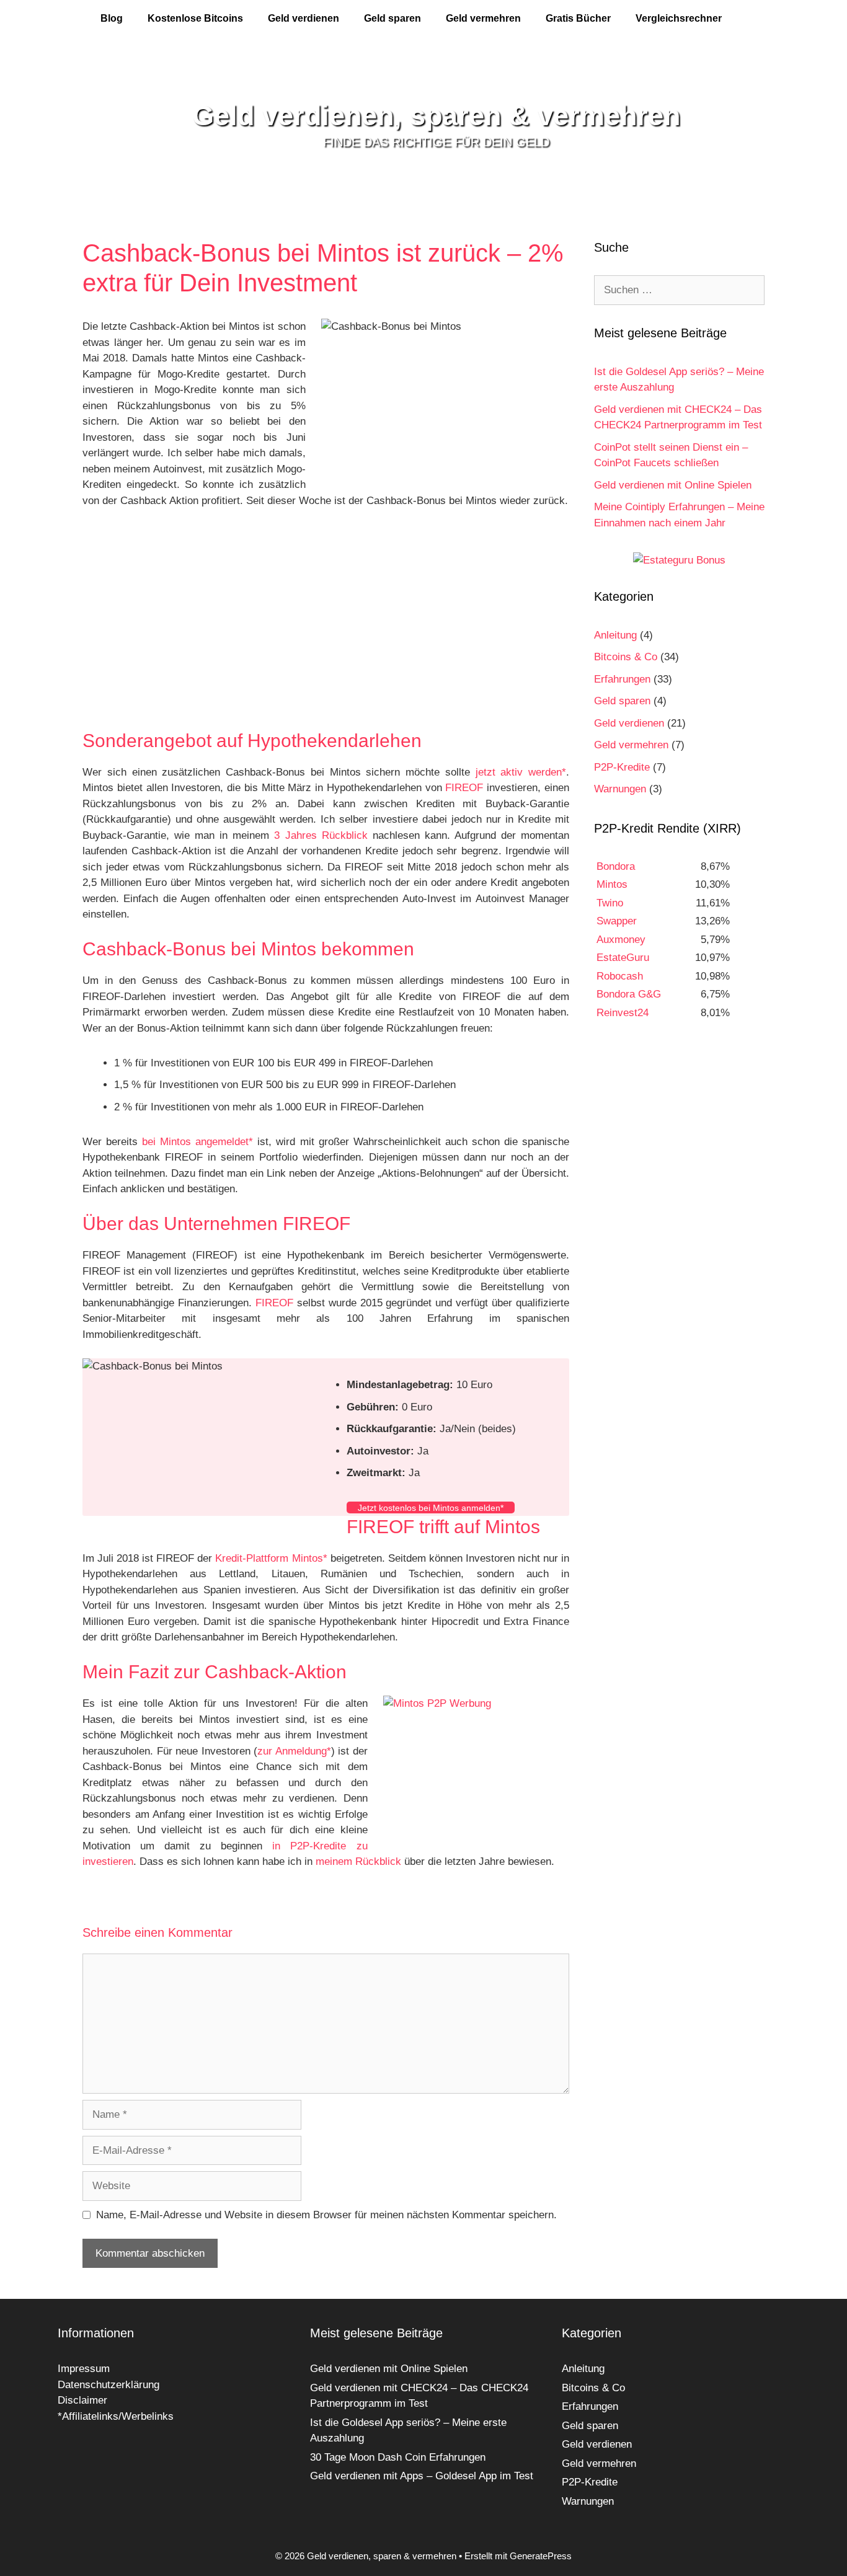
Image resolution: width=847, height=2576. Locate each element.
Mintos (612, 884)
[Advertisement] (326, 627)
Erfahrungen (622, 679)
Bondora (616, 866)
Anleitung (615, 635)
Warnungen (620, 789)
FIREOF (464, 788)
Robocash (620, 976)
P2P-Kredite (622, 767)
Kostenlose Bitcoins (195, 18)
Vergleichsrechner (679, 18)
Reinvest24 (623, 1013)
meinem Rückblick (358, 1861)
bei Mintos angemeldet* (197, 1142)
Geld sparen (392, 18)
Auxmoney (621, 940)
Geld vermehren (483, 18)
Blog (112, 18)
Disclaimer (82, 2400)
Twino (610, 903)
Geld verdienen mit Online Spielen (673, 485)
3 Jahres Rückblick (321, 835)
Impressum (84, 2369)
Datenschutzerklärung (109, 2385)
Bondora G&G (629, 994)
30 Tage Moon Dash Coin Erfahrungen (398, 2457)
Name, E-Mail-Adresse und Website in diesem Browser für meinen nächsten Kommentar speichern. (326, 2215)
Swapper (617, 921)
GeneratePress (541, 2556)
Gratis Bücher (578, 18)
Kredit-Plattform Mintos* (271, 1558)
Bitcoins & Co (626, 657)
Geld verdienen (304, 18)
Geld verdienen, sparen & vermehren (436, 116)
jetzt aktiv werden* (521, 772)
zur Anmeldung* (294, 1751)
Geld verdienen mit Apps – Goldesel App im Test (422, 2476)
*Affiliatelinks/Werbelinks (116, 2416)
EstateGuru (623, 958)
